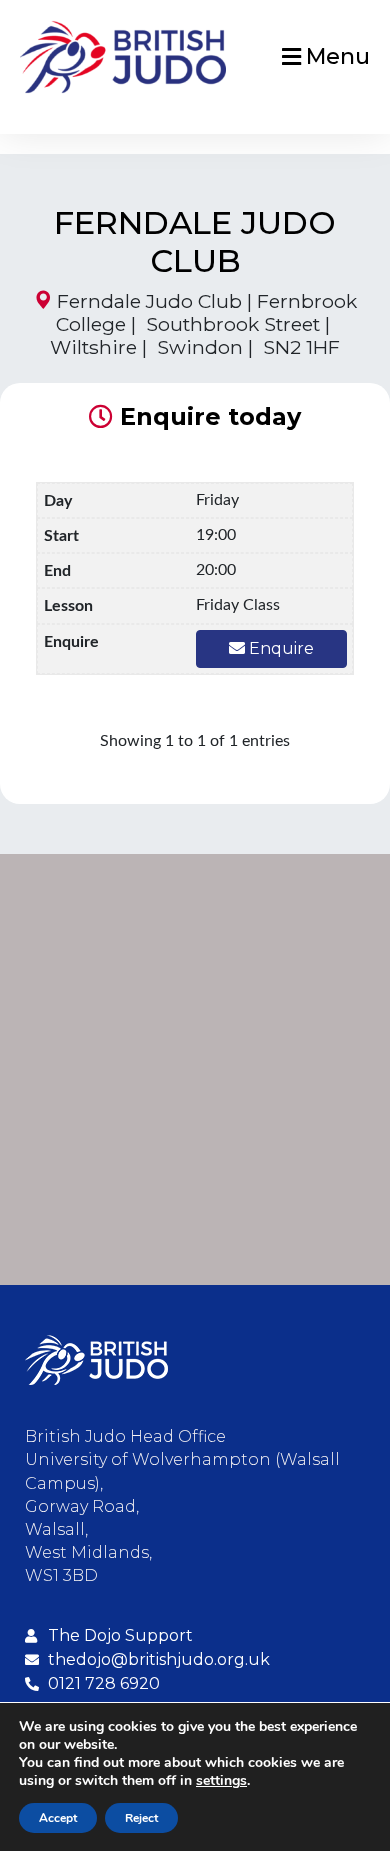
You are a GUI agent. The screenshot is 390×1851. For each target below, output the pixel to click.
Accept (58, 1818)
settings (221, 1781)
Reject (141, 1818)
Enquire (279, 648)
